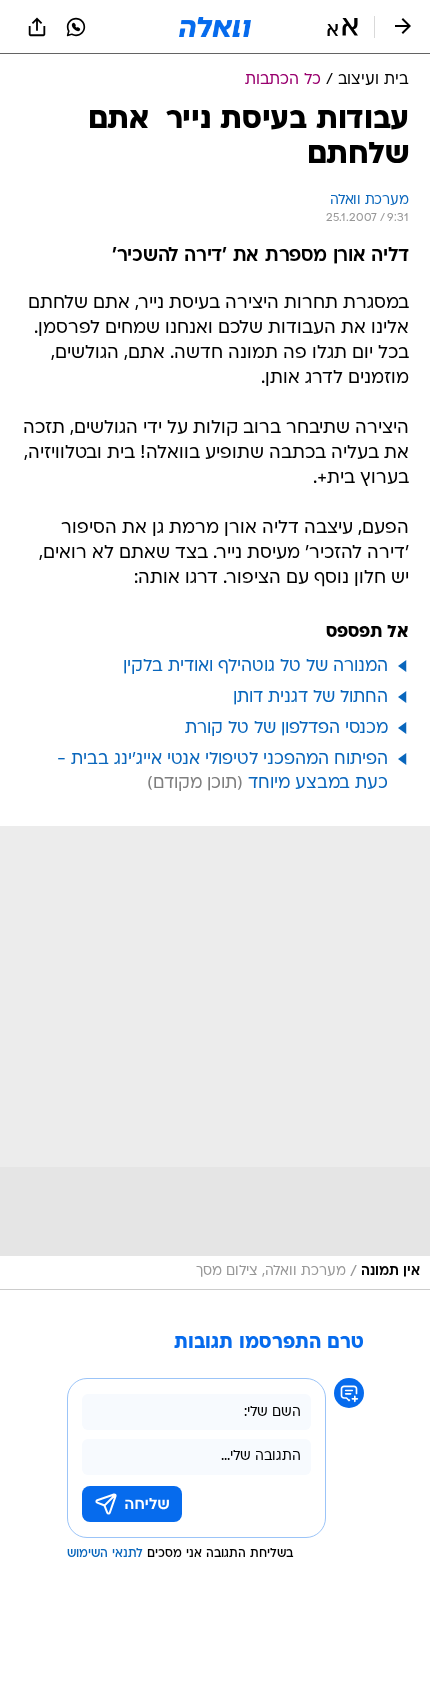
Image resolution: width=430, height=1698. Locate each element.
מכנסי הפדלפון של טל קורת (286, 728)
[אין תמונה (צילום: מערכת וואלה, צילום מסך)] (215, 1058)
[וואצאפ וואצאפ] (76, 27)
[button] (342, 27)
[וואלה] (215, 27)
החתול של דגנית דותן (310, 697)
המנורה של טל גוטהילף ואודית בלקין (255, 666)
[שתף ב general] (37, 27)
